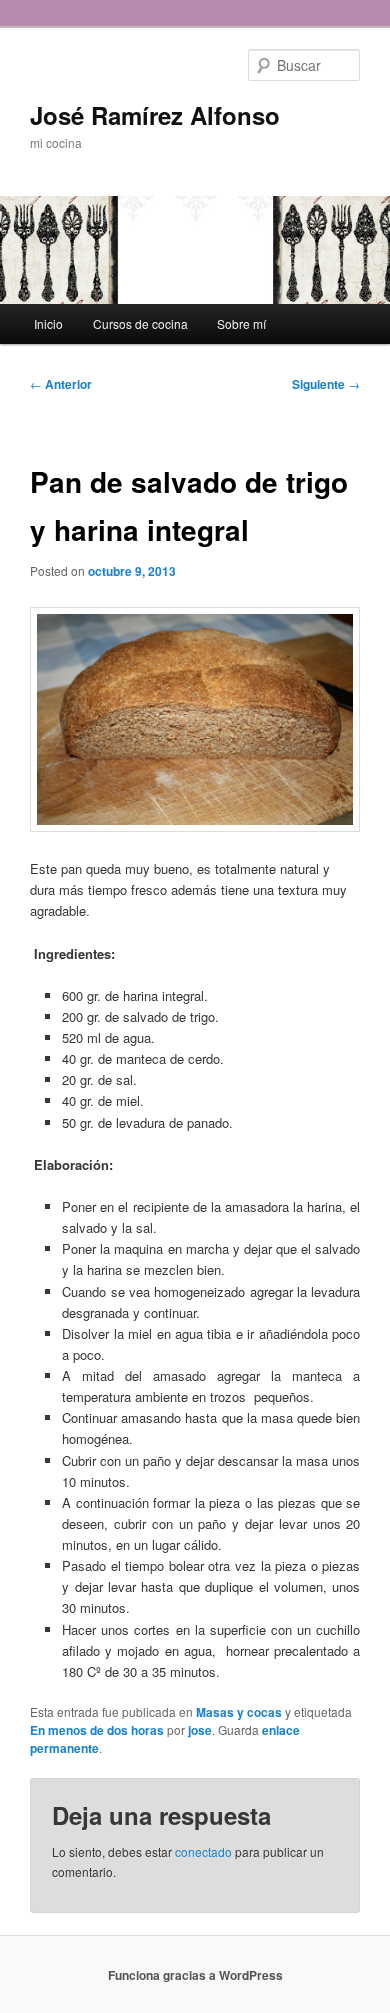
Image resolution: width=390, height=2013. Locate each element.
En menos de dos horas (97, 1730)
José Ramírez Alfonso (155, 115)
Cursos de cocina (140, 323)
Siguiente (326, 384)
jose (200, 1730)
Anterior (61, 384)
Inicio (48, 323)
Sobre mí (241, 323)
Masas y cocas (239, 1712)
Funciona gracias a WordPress (195, 1975)
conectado (203, 1851)
